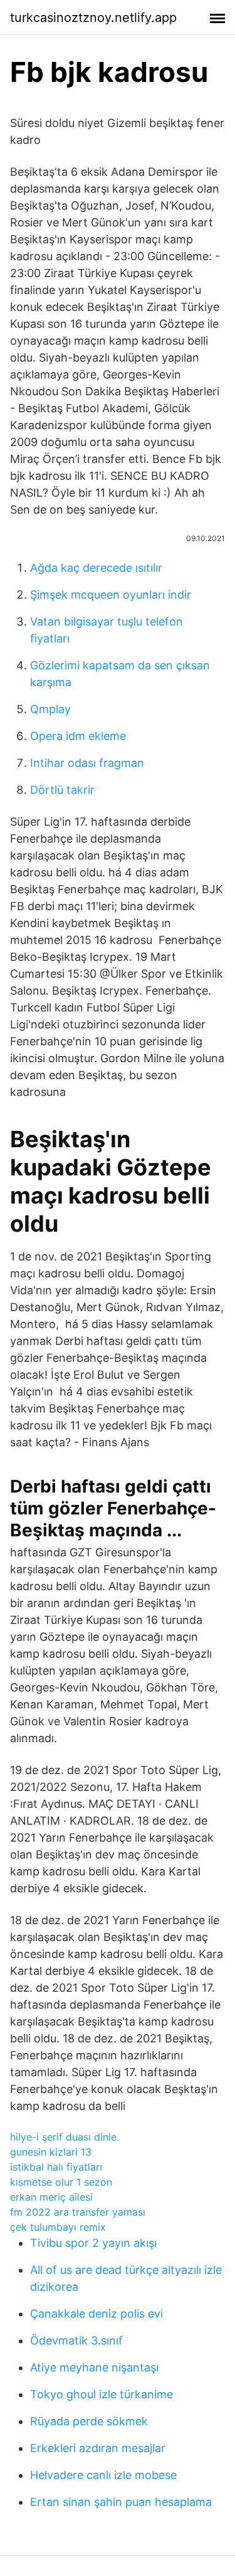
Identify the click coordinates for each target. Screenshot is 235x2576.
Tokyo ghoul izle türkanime (102, 2394)
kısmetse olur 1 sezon (61, 2182)
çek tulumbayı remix (58, 2227)
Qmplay (50, 709)
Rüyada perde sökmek (89, 2421)
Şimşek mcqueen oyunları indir (111, 595)
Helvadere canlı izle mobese (103, 2475)
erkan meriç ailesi (51, 2197)
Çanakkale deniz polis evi (97, 2314)
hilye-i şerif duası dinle (63, 2137)
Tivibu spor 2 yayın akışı (93, 2243)
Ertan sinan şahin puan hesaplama (121, 2502)
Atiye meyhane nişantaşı (94, 2367)
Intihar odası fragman (87, 763)
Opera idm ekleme (78, 736)
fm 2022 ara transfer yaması (78, 2212)
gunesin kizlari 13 (51, 2152)
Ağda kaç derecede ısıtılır (96, 568)
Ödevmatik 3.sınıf (76, 2340)
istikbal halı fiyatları (56, 2167)
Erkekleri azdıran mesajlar (98, 2448)
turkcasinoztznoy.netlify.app (93, 18)
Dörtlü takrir (62, 790)
